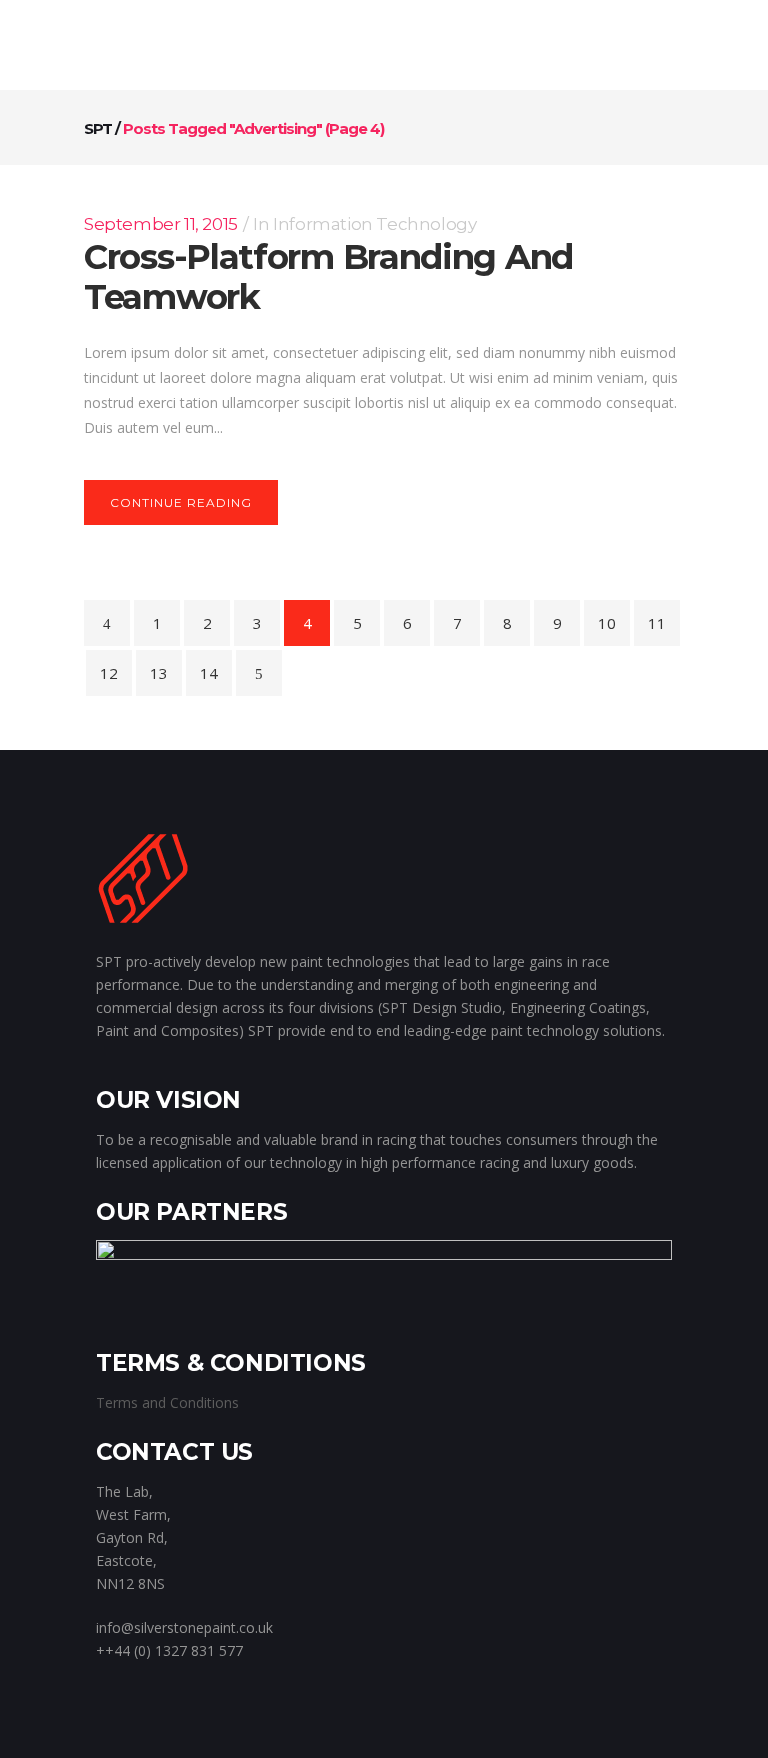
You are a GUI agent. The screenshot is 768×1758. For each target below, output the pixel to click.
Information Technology (374, 224)
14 (209, 673)
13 (159, 673)
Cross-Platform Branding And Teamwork (328, 277)
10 (607, 623)
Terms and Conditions (167, 1402)
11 (657, 623)
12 (109, 673)
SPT (98, 128)
